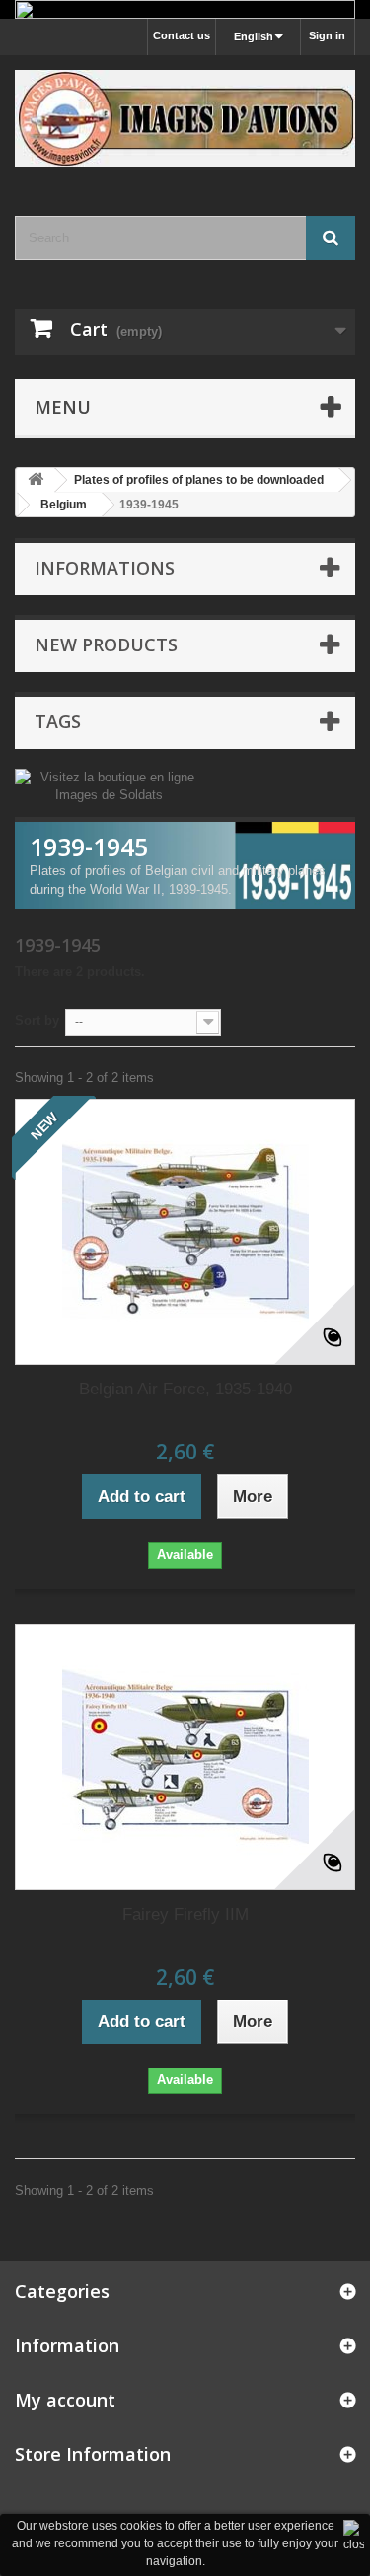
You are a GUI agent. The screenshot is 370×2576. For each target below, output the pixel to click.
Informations (105, 568)
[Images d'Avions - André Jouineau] (185, 118)
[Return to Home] (36, 480)
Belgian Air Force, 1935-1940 (185, 1389)
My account (65, 2400)
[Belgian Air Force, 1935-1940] (185, 1232)
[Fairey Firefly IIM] (185, 1757)
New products (106, 644)
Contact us (182, 35)
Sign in (327, 35)
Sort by (37, 1020)
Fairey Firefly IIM (185, 1914)
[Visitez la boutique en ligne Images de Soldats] (109, 785)
